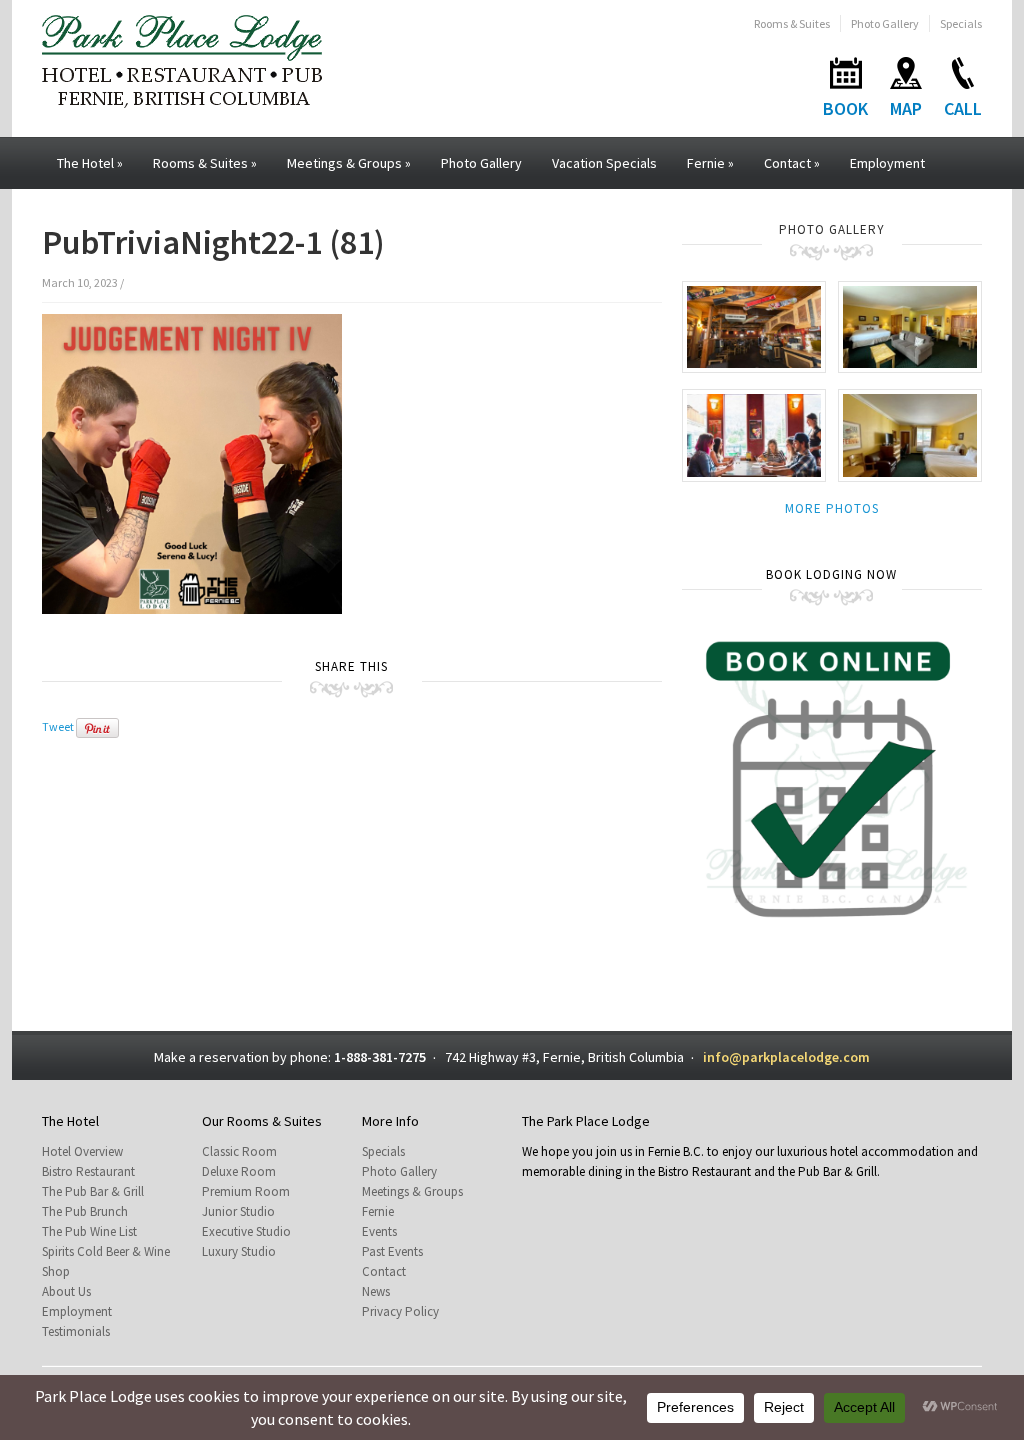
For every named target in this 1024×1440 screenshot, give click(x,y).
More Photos (832, 508)
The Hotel (90, 163)
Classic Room (239, 1151)
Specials (961, 23)
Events (379, 1231)
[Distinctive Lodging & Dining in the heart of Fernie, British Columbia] (182, 59)
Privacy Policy (400, 1311)
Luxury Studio (239, 1251)
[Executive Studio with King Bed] (910, 325)
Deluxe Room (239, 1171)
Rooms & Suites (792, 23)
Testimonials (76, 1331)
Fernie (710, 163)
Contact (792, 163)
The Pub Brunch (85, 1211)
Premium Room (246, 1191)
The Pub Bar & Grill (93, 1191)
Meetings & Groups (349, 163)
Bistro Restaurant (88, 1171)
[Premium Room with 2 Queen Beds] (910, 434)
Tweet (58, 726)
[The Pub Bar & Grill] (754, 325)
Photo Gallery (885, 23)
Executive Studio (246, 1231)
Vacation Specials (604, 163)
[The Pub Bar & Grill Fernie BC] (754, 434)
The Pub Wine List (89, 1231)
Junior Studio (238, 1211)
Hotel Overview (82, 1151)
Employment (887, 163)
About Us (66, 1291)
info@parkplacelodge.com (786, 1057)
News (376, 1291)
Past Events (392, 1251)
